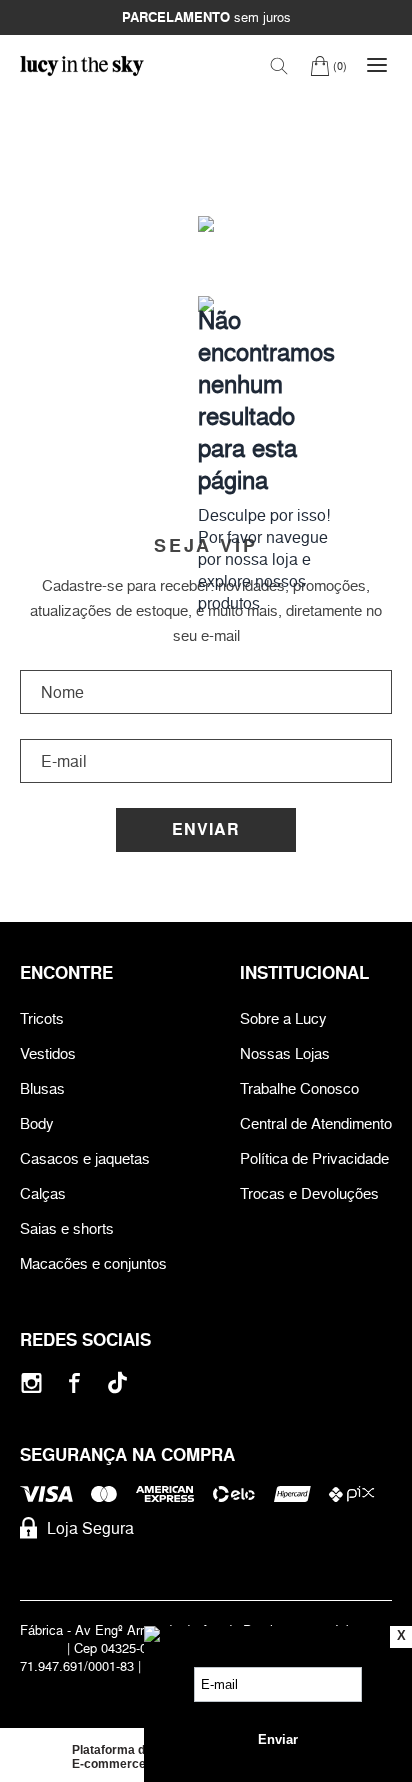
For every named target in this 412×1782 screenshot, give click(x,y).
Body (37, 1123)
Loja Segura (90, 1528)
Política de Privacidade (314, 1158)
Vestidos (48, 1053)
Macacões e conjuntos (93, 1263)
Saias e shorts (67, 1228)
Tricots (42, 1018)
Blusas (42, 1088)
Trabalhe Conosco (299, 1088)
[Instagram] (31, 1382)
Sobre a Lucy (283, 1018)
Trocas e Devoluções (309, 1193)
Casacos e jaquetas (85, 1158)
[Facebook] (74, 1382)
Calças (43, 1193)
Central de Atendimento (316, 1123)
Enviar (206, 829)
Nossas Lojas (285, 1053)
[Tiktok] (117, 1382)
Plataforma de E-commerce (112, 1757)
